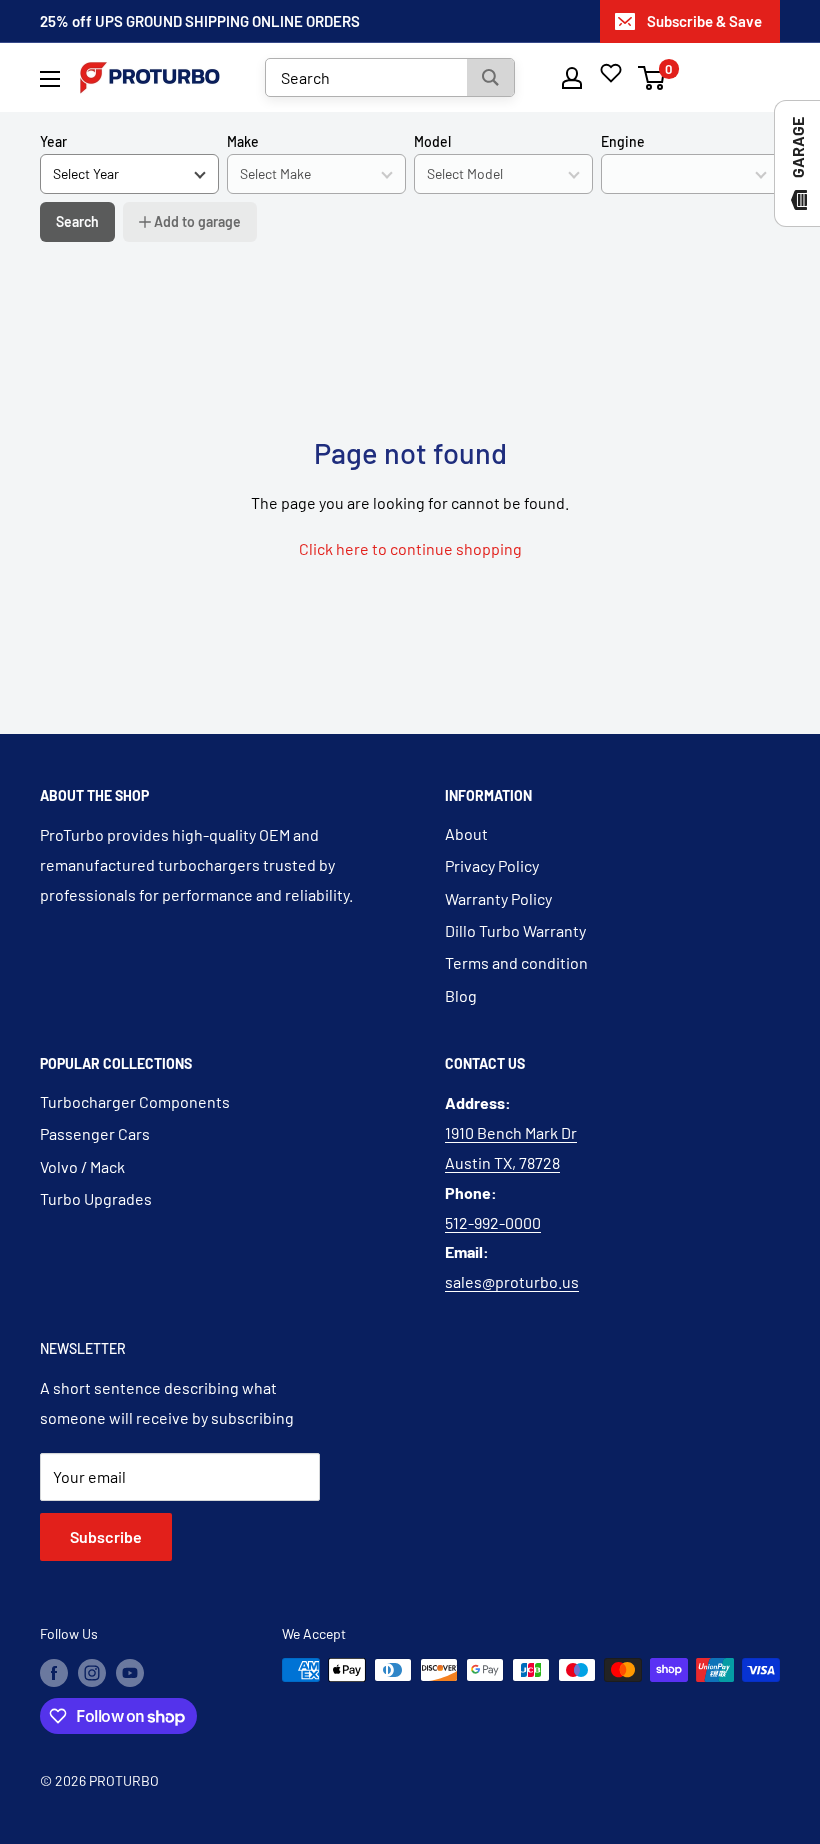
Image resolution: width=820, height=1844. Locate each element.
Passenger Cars (95, 1133)
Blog (461, 995)
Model (432, 141)
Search (77, 221)
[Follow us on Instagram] (92, 1672)
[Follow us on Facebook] (54, 1672)
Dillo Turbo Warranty (515, 930)
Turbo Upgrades (96, 1198)
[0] (652, 78)
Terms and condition (516, 962)
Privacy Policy (492, 865)
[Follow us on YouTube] (130, 1672)
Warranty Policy (498, 898)
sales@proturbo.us (512, 1281)
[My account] (572, 78)
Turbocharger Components (135, 1101)
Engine (623, 141)
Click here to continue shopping (410, 548)
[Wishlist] (611, 73)
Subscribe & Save (704, 21)
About (466, 833)
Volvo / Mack (82, 1166)
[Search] (490, 77)
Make (243, 141)
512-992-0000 (493, 1222)
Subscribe (106, 1536)
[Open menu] (50, 79)
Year (53, 141)
